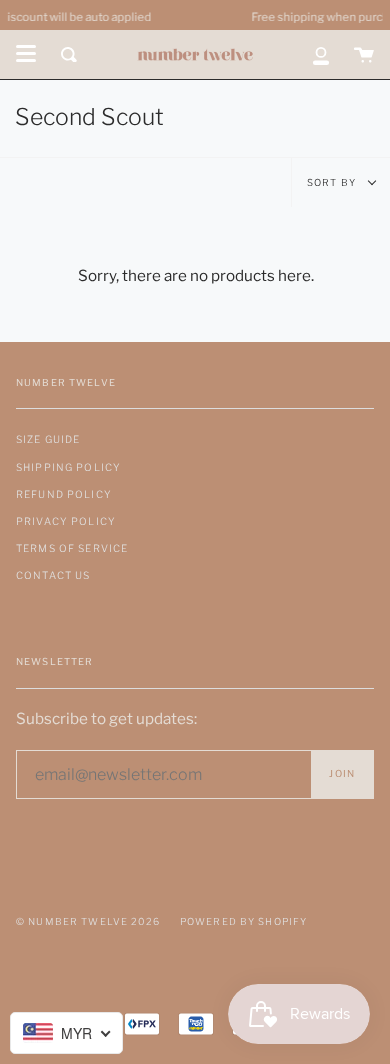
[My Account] (321, 54)
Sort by (333, 182)
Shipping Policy (68, 467)
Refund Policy (64, 494)
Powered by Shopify (244, 921)
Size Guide (48, 439)
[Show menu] (26, 54)
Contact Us (53, 575)
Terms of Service (72, 548)
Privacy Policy (66, 521)
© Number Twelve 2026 (88, 921)
